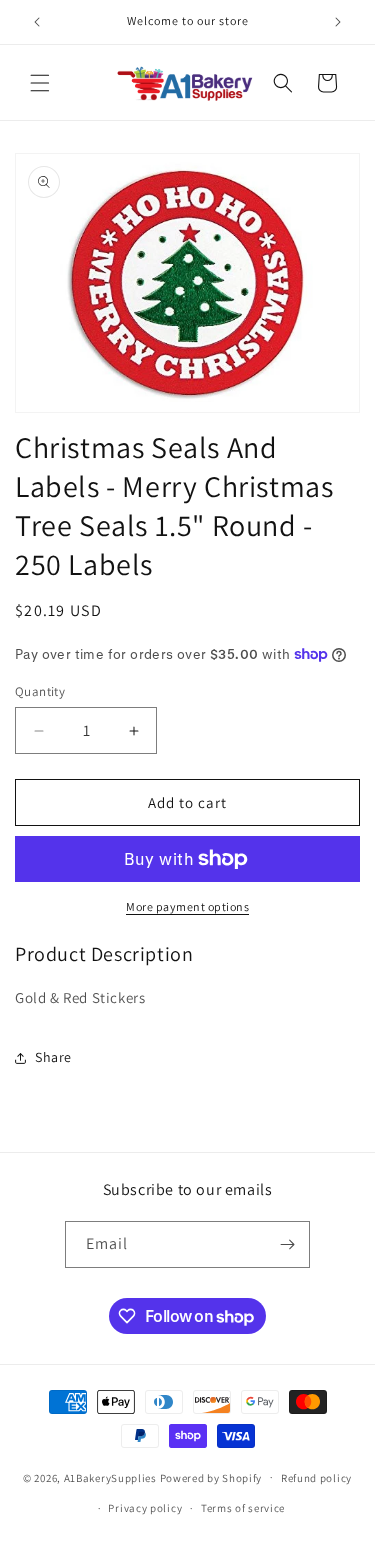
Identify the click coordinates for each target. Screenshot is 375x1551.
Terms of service (243, 1508)
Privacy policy (145, 1508)
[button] (40, 83)
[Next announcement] (338, 22)
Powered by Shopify (211, 1477)
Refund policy (316, 1478)
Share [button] (53, 1057)
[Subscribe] (287, 1244)
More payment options (187, 906)
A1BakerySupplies (110, 1477)
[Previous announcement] (37, 22)
